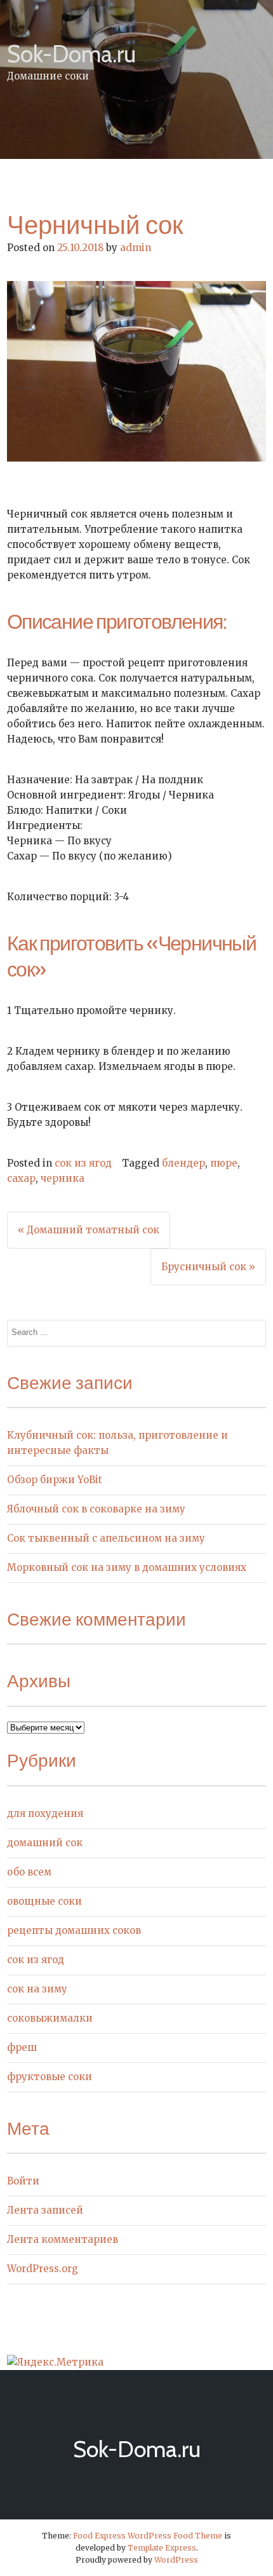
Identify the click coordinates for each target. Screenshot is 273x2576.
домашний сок (45, 1843)
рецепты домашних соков (74, 1930)
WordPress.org (43, 2269)
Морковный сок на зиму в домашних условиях (127, 1567)
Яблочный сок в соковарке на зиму (96, 1509)
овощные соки (44, 1901)
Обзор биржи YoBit (55, 1480)
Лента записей (45, 2210)
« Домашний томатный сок (89, 1230)
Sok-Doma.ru (71, 54)
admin (136, 248)
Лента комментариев (63, 2239)
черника (63, 1178)
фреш (22, 2047)
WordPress (176, 2560)
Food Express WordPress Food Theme (148, 2536)
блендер (183, 1163)
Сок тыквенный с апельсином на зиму (106, 1538)
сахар (21, 1178)
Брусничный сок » (208, 1267)
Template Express (162, 2548)
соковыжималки (50, 2018)
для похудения (45, 1813)
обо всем (29, 1872)
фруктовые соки (50, 2077)
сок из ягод (83, 1163)
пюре (224, 1163)
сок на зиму (37, 1989)
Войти (23, 2181)
